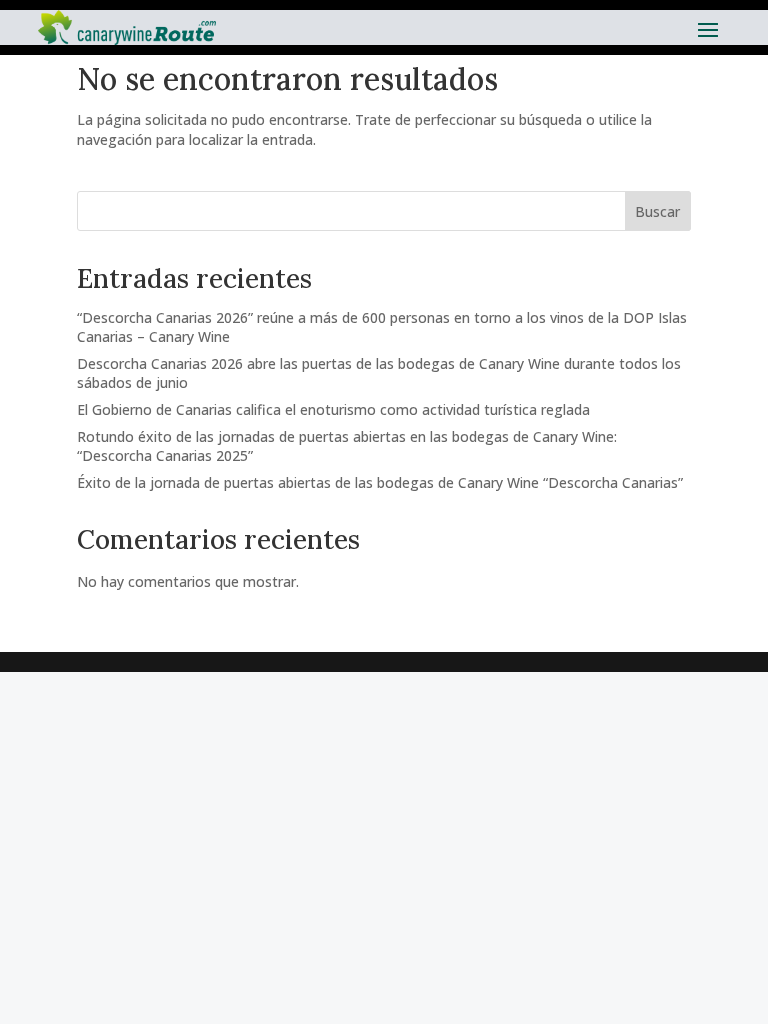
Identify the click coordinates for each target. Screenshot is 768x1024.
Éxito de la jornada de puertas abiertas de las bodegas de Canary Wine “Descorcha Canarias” (380, 482)
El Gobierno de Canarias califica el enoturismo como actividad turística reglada (333, 409)
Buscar (657, 211)
